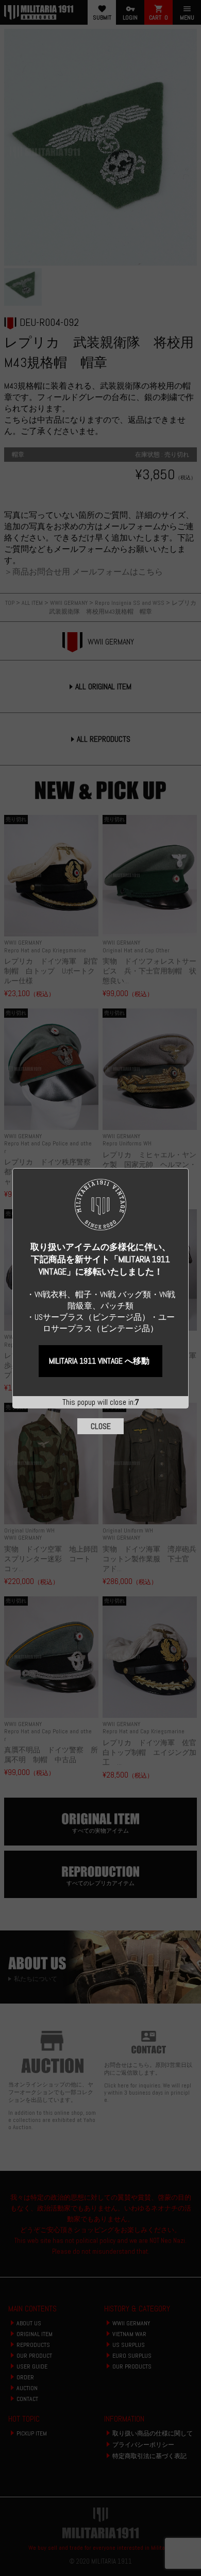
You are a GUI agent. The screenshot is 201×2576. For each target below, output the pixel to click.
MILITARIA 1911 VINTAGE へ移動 (99, 1361)
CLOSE (101, 1426)
